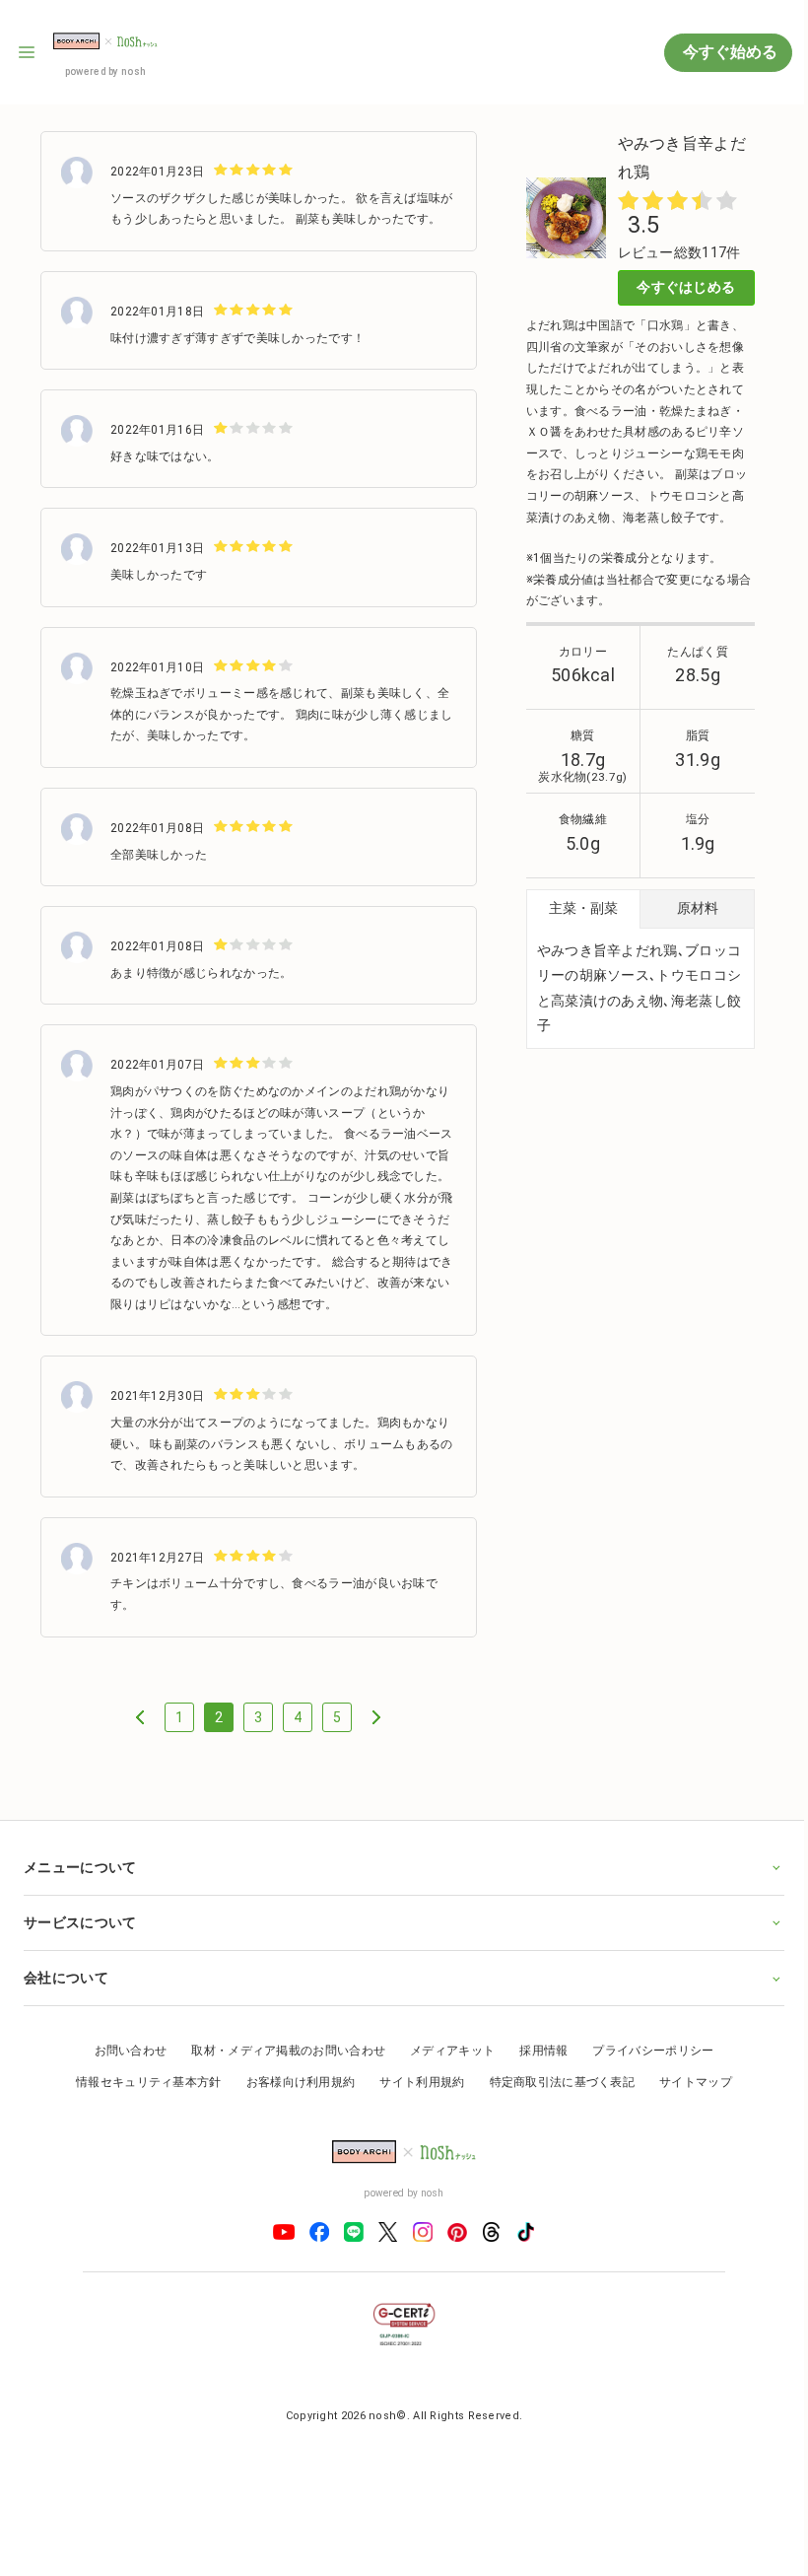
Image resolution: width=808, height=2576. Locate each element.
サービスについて (80, 1940)
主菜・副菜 (583, 908)
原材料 (698, 908)
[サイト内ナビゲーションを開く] (28, 52)
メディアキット (445, 2069)
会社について (66, 1995)
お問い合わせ (123, 2069)
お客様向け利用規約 (293, 2100)
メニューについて (80, 1885)
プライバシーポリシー (646, 2069)
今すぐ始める (728, 52)
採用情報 (537, 2069)
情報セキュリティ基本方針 (142, 2100)
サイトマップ (689, 2100)
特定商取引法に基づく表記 (555, 2100)
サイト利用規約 (415, 2100)
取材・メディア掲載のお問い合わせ (281, 2069)
